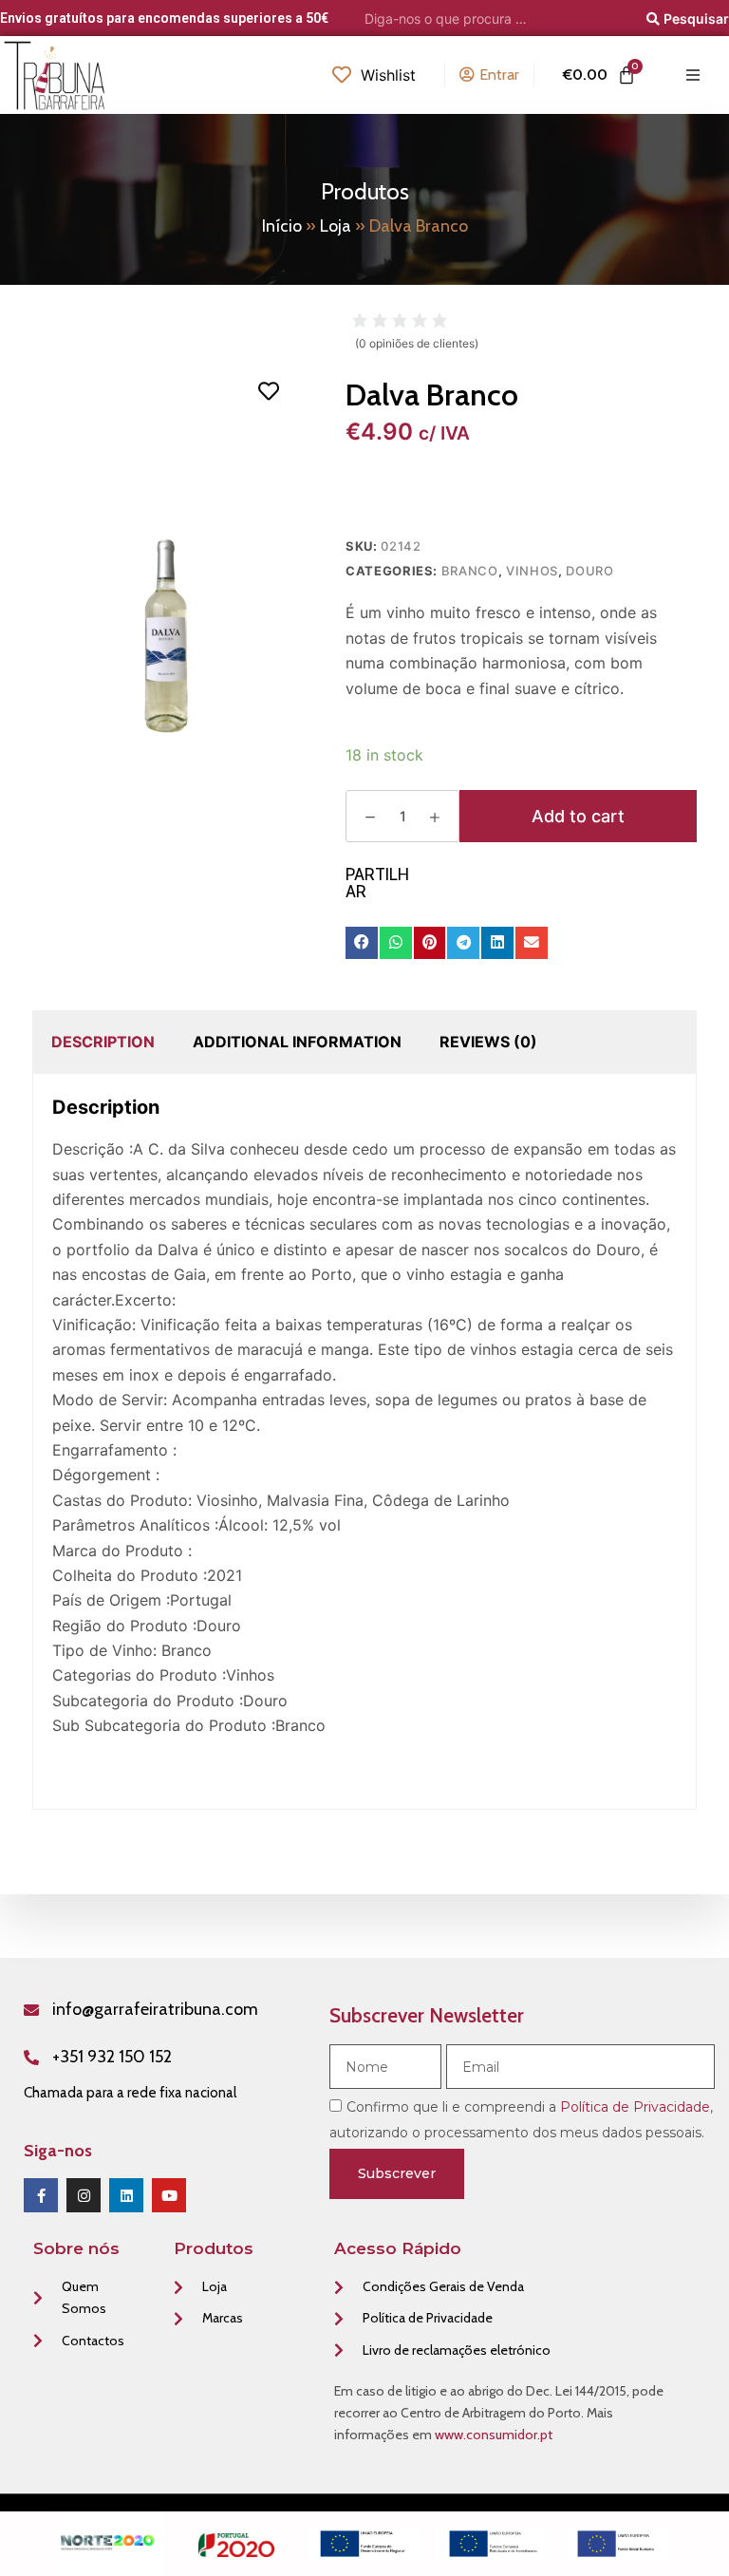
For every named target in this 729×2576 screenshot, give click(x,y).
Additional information (297, 1042)
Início (282, 226)
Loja (336, 226)
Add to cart (578, 816)
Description (103, 1042)
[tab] (103, 1042)
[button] (362, 943)
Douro (589, 571)
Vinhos (532, 571)
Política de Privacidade (635, 2107)
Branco (470, 571)
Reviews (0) (488, 1042)
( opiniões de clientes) (417, 343)
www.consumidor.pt (494, 2435)
